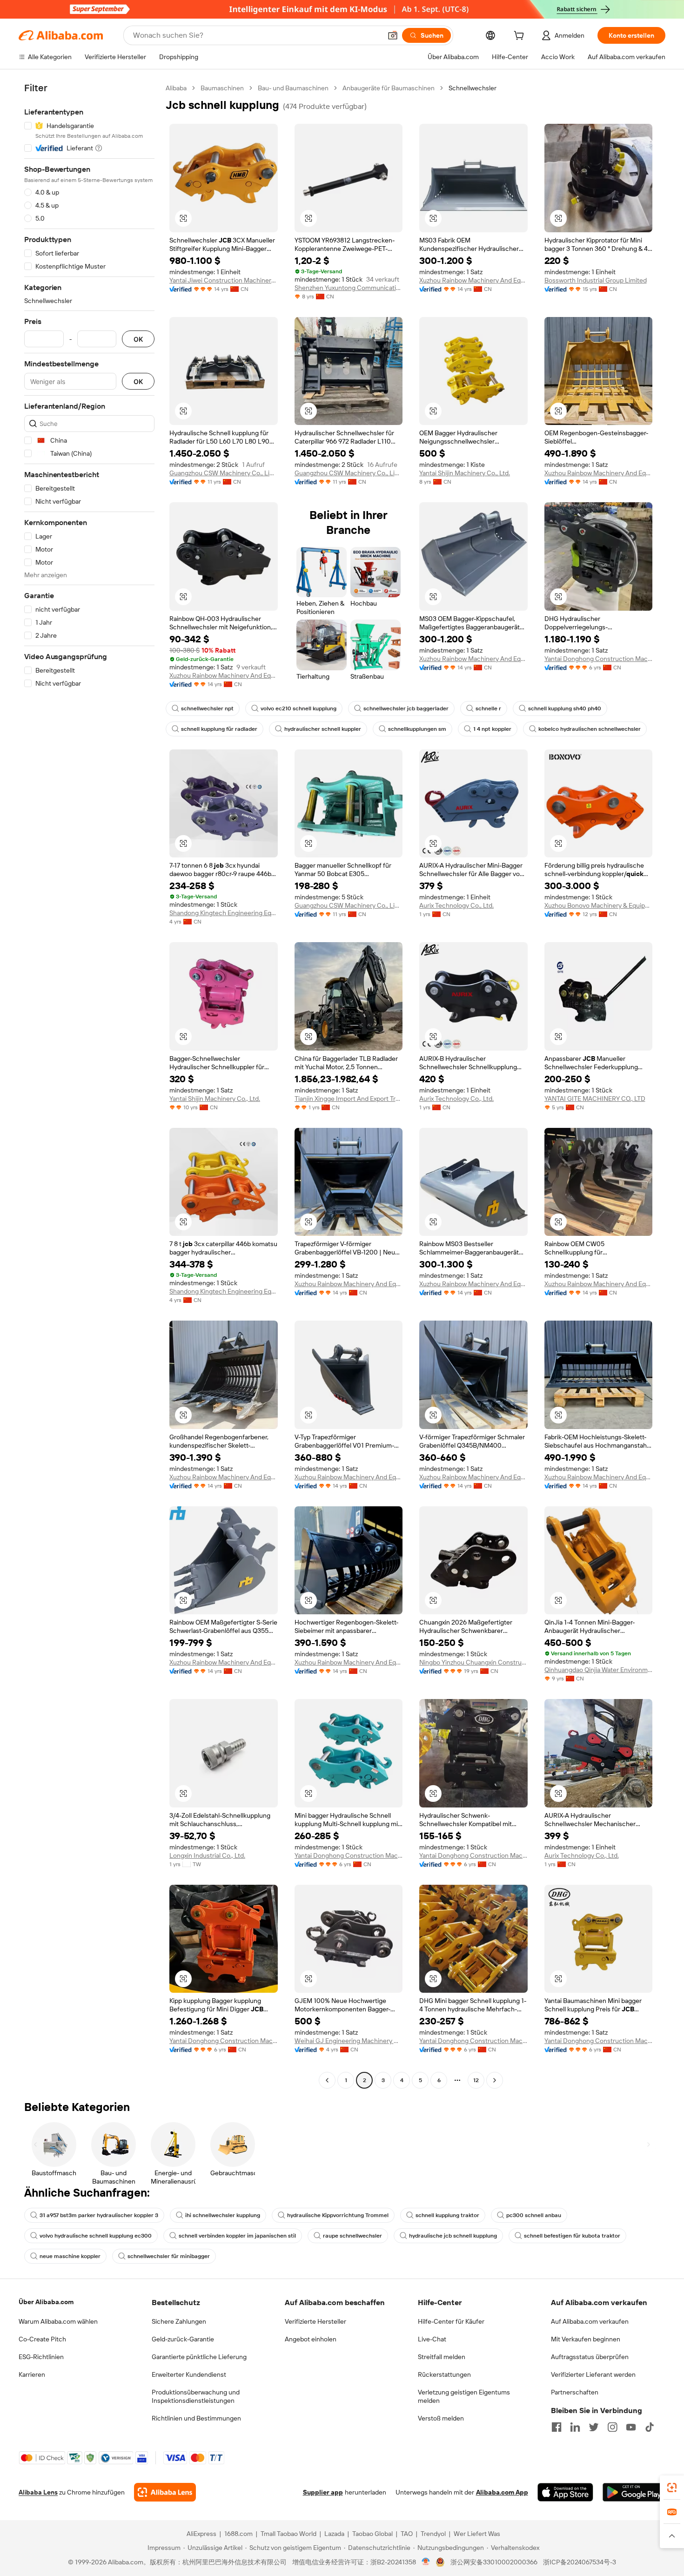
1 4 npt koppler (492, 729)
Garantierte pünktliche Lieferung (199, 2357)
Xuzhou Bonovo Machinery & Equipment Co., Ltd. (599, 905)
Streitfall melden (442, 2357)
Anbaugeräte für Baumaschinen (389, 88)
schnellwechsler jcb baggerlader (406, 708)
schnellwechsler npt (207, 708)
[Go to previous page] (327, 2080)
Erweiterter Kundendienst (189, 2374)
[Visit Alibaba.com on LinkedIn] (575, 2427)
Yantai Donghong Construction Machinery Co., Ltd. (599, 659)
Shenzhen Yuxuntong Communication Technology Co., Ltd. (349, 288)
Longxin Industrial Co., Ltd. (207, 1855)
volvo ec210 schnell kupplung (298, 708)
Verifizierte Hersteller (315, 2321)
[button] (393, 35)
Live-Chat (432, 2339)
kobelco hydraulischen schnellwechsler (590, 729)
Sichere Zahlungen (179, 2321)
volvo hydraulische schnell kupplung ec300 (96, 2236)
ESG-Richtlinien (41, 2357)
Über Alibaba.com (46, 2302)
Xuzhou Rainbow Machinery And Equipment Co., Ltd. (473, 280)
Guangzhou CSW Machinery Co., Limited (224, 473)
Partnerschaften (575, 2392)
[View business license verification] (426, 2562)
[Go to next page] (495, 2080)
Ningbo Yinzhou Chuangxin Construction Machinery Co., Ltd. (473, 1662)
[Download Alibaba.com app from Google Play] (634, 2492)
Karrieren (32, 2374)
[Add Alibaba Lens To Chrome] (165, 2492)
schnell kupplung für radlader (219, 729)
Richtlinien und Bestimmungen (196, 2418)
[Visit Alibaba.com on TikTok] (650, 2427)
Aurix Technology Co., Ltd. (456, 905)
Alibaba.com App (502, 2492)
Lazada (334, 2534)
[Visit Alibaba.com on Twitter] (594, 2427)
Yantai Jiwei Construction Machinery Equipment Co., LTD (224, 280)
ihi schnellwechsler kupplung (223, 2215)
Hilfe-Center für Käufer (451, 2321)
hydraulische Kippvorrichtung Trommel (338, 2215)
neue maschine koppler (70, 2256)
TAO (407, 2534)
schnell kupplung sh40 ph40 (565, 708)
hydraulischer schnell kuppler (323, 729)
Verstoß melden (441, 2418)
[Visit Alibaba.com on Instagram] (612, 2427)
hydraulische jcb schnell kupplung (453, 2236)
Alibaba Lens (38, 2492)
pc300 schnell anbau (534, 2215)
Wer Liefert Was (477, 2534)
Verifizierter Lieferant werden (593, 2374)
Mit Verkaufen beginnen (586, 2339)
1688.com (238, 2534)
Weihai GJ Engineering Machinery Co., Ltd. (349, 2041)
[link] (672, 2488)
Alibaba (176, 88)
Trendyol (433, 2534)
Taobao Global (372, 2534)
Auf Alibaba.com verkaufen (590, 2321)
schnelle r (488, 708)
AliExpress (201, 2534)
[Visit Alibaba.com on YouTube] (631, 2427)
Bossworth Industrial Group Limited (596, 280)
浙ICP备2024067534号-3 (580, 2562)
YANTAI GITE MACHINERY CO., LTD (595, 1099)
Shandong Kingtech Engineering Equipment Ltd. (224, 913)
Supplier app (323, 2492)
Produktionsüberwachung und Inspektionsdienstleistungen (196, 2396)
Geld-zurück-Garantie (183, 2339)
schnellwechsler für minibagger (169, 2256)
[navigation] (89, 1085)
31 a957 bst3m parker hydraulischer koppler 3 (99, 2215)
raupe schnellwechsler (352, 2236)
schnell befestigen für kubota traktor (572, 2236)
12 (476, 2080)
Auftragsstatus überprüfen (590, 2357)
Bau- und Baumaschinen (293, 88)
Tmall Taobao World (288, 2534)
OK (138, 339)
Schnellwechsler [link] (473, 88)
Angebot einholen (311, 2339)
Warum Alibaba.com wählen (58, 2321)
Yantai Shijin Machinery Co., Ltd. (465, 473)
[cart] (521, 37)
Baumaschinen (222, 88)
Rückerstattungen (444, 2374)
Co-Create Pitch (42, 2339)
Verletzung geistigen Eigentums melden (464, 2396)
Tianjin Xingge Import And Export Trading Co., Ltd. (349, 1099)
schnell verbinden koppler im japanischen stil (237, 2236)
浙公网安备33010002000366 (494, 2562)
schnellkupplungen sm (417, 729)
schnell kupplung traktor (447, 2215)
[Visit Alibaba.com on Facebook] (557, 2427)
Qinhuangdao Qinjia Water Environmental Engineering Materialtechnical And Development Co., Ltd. (599, 1670)
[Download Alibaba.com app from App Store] (565, 2492)
